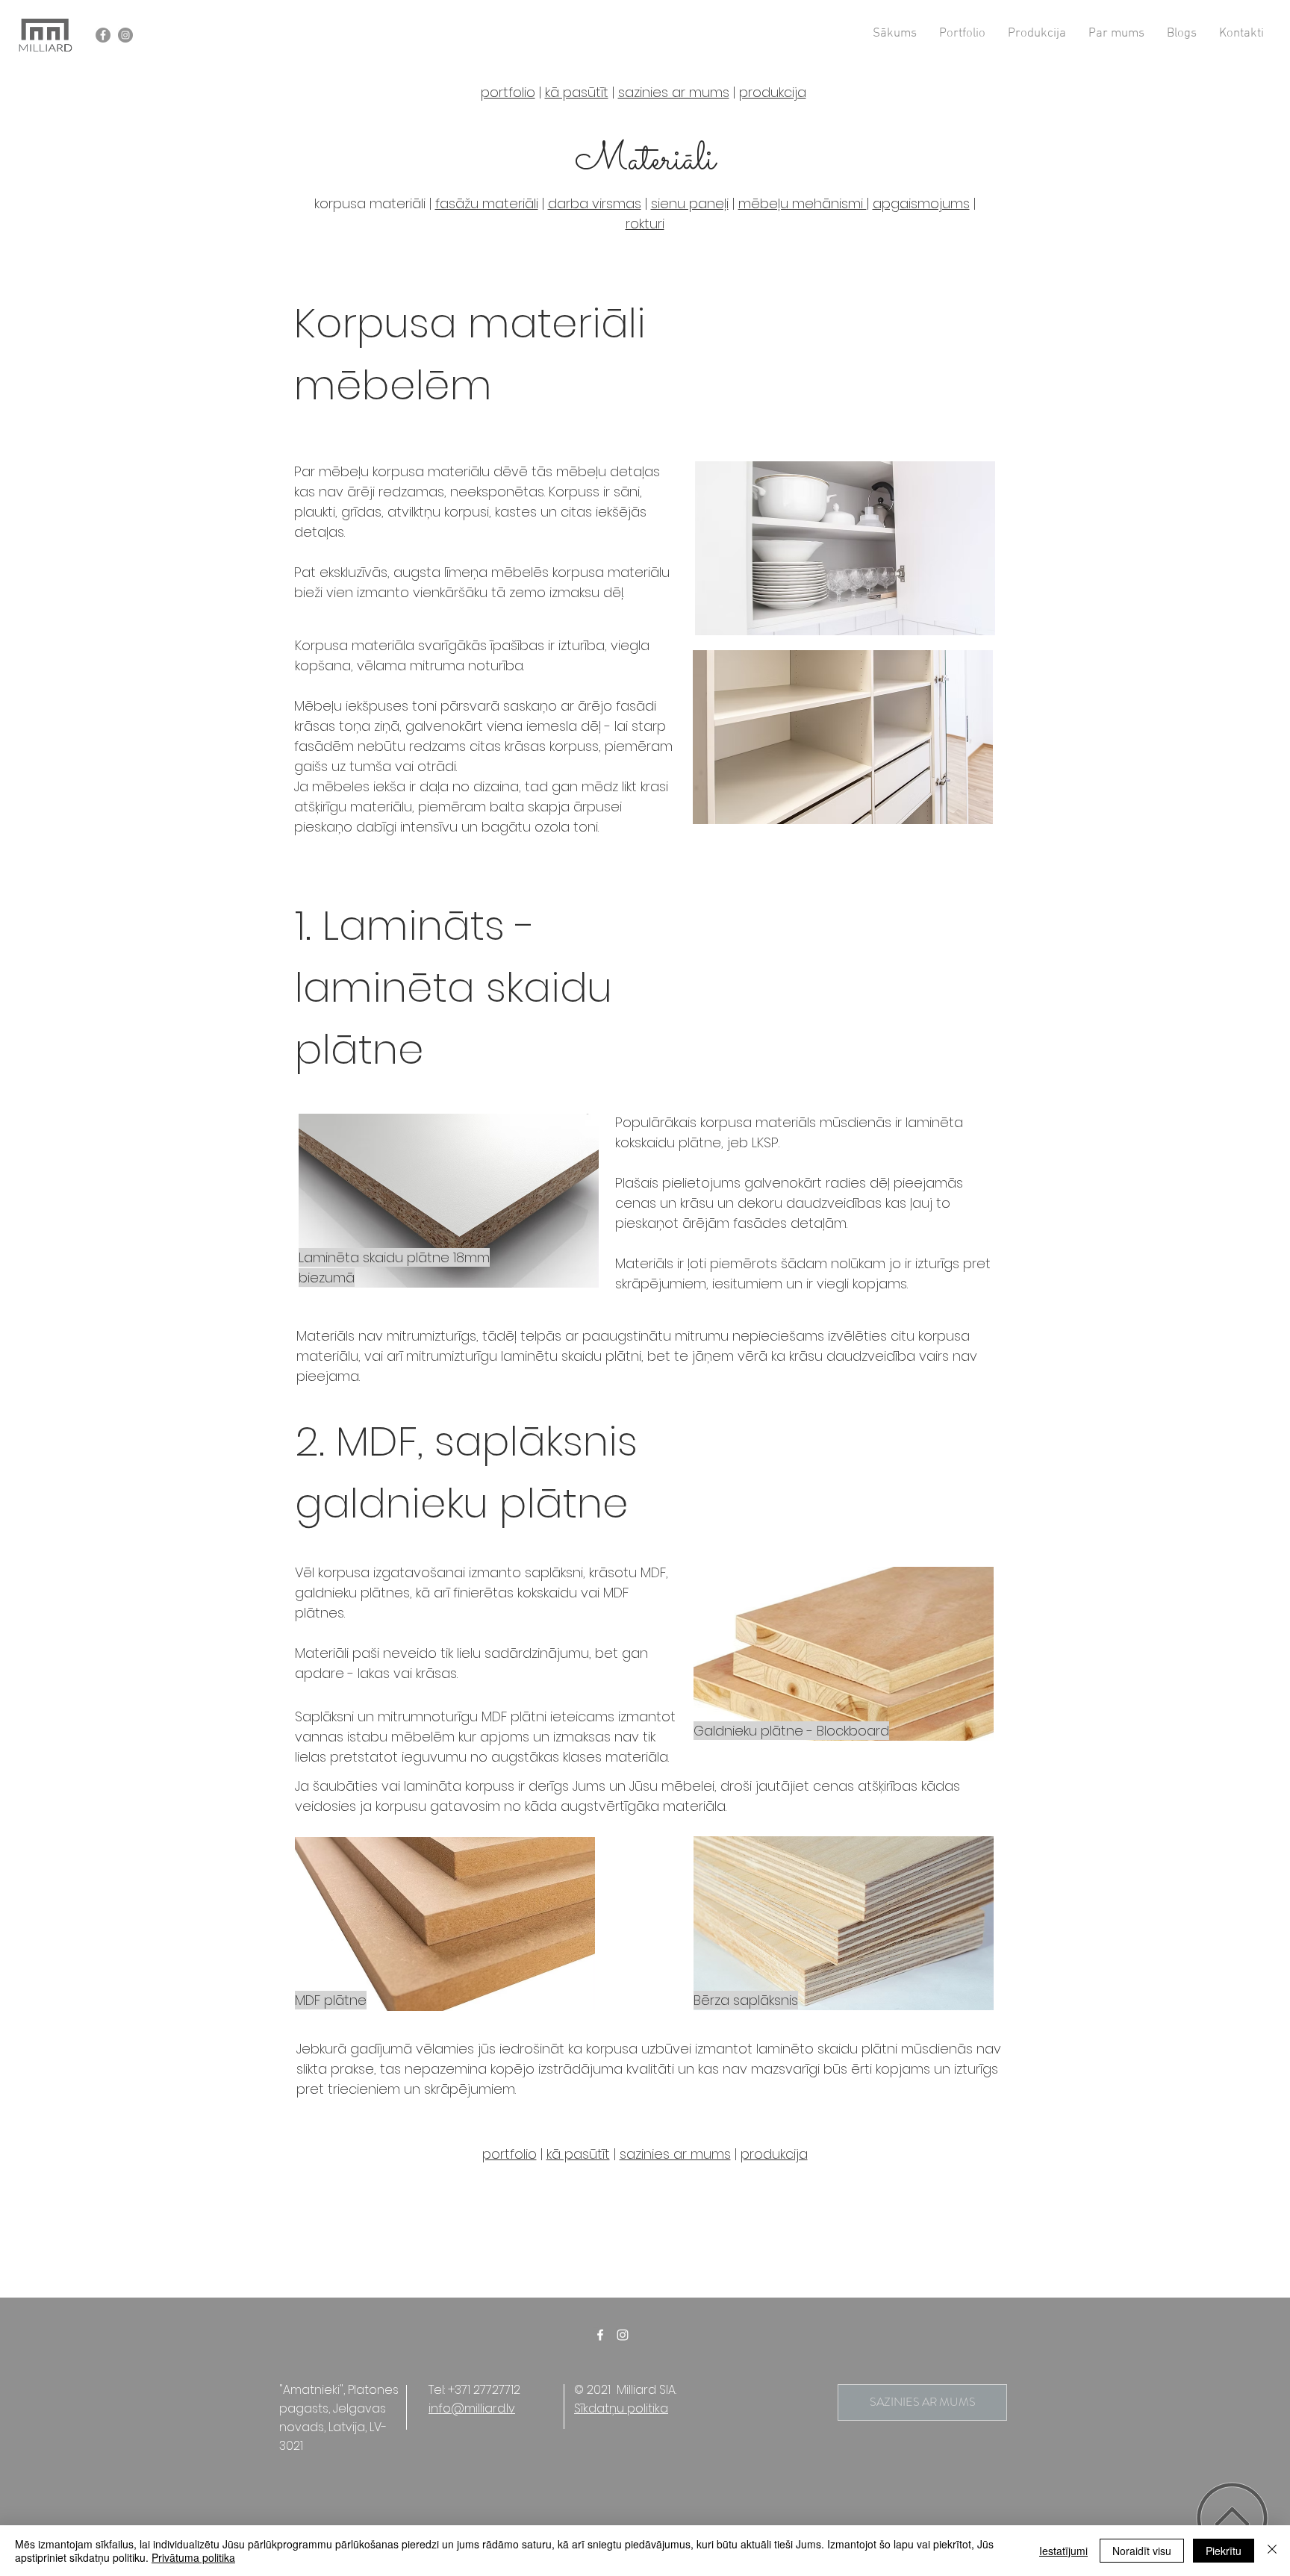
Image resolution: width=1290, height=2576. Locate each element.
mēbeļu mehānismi (803, 203)
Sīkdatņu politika (621, 2408)
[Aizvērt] (1272, 2551)
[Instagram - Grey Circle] (125, 35)
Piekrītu (1224, 2551)
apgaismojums (921, 203)
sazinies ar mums (675, 2154)
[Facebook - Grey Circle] (103, 35)
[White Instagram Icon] (623, 2335)
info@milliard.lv (472, 2408)
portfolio (508, 92)
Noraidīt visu (1142, 2551)
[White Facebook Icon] (600, 2335)
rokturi (645, 224)
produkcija (774, 2154)
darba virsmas (595, 203)
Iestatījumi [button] (1063, 2551)
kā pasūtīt (577, 92)
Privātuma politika (193, 2557)
